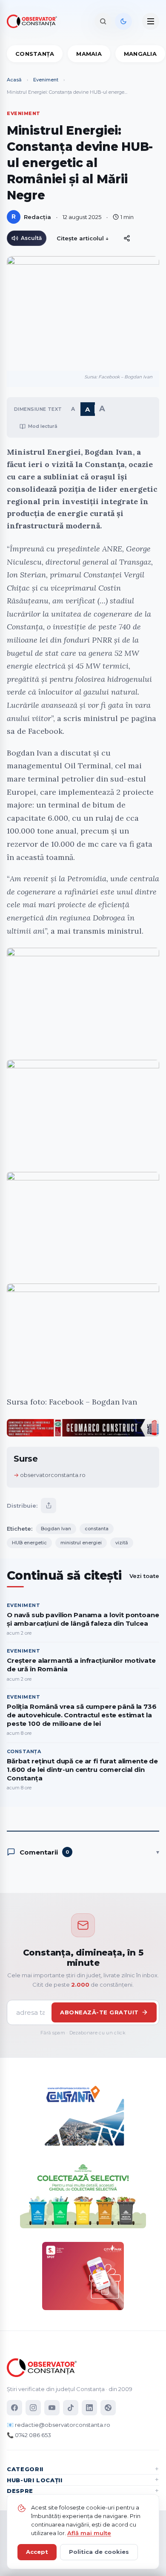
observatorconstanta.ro (53, 1475)
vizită (122, 1543)
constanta (97, 1529)
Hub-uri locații (35, 2480)
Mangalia (140, 54)
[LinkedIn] (89, 2408)
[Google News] (108, 2408)
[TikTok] (71, 2408)
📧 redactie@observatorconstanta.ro (59, 2425)
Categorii (25, 2469)
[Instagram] (33, 2408)
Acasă (14, 80)
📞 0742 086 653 (29, 2435)
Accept (37, 2552)
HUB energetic (29, 1543)
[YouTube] (52, 2408)
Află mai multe (89, 2533)
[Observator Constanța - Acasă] (34, 21)
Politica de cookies (99, 2552)
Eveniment (46, 80)
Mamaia (89, 54)
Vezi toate (144, 1576)
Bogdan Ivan (56, 1529)
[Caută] (103, 21)
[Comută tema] (123, 21)
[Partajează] (49, 1506)
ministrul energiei (81, 1543)
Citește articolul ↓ (83, 238)
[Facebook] (14, 2408)
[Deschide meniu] (151, 21)
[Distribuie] (127, 238)
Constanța (35, 54)
